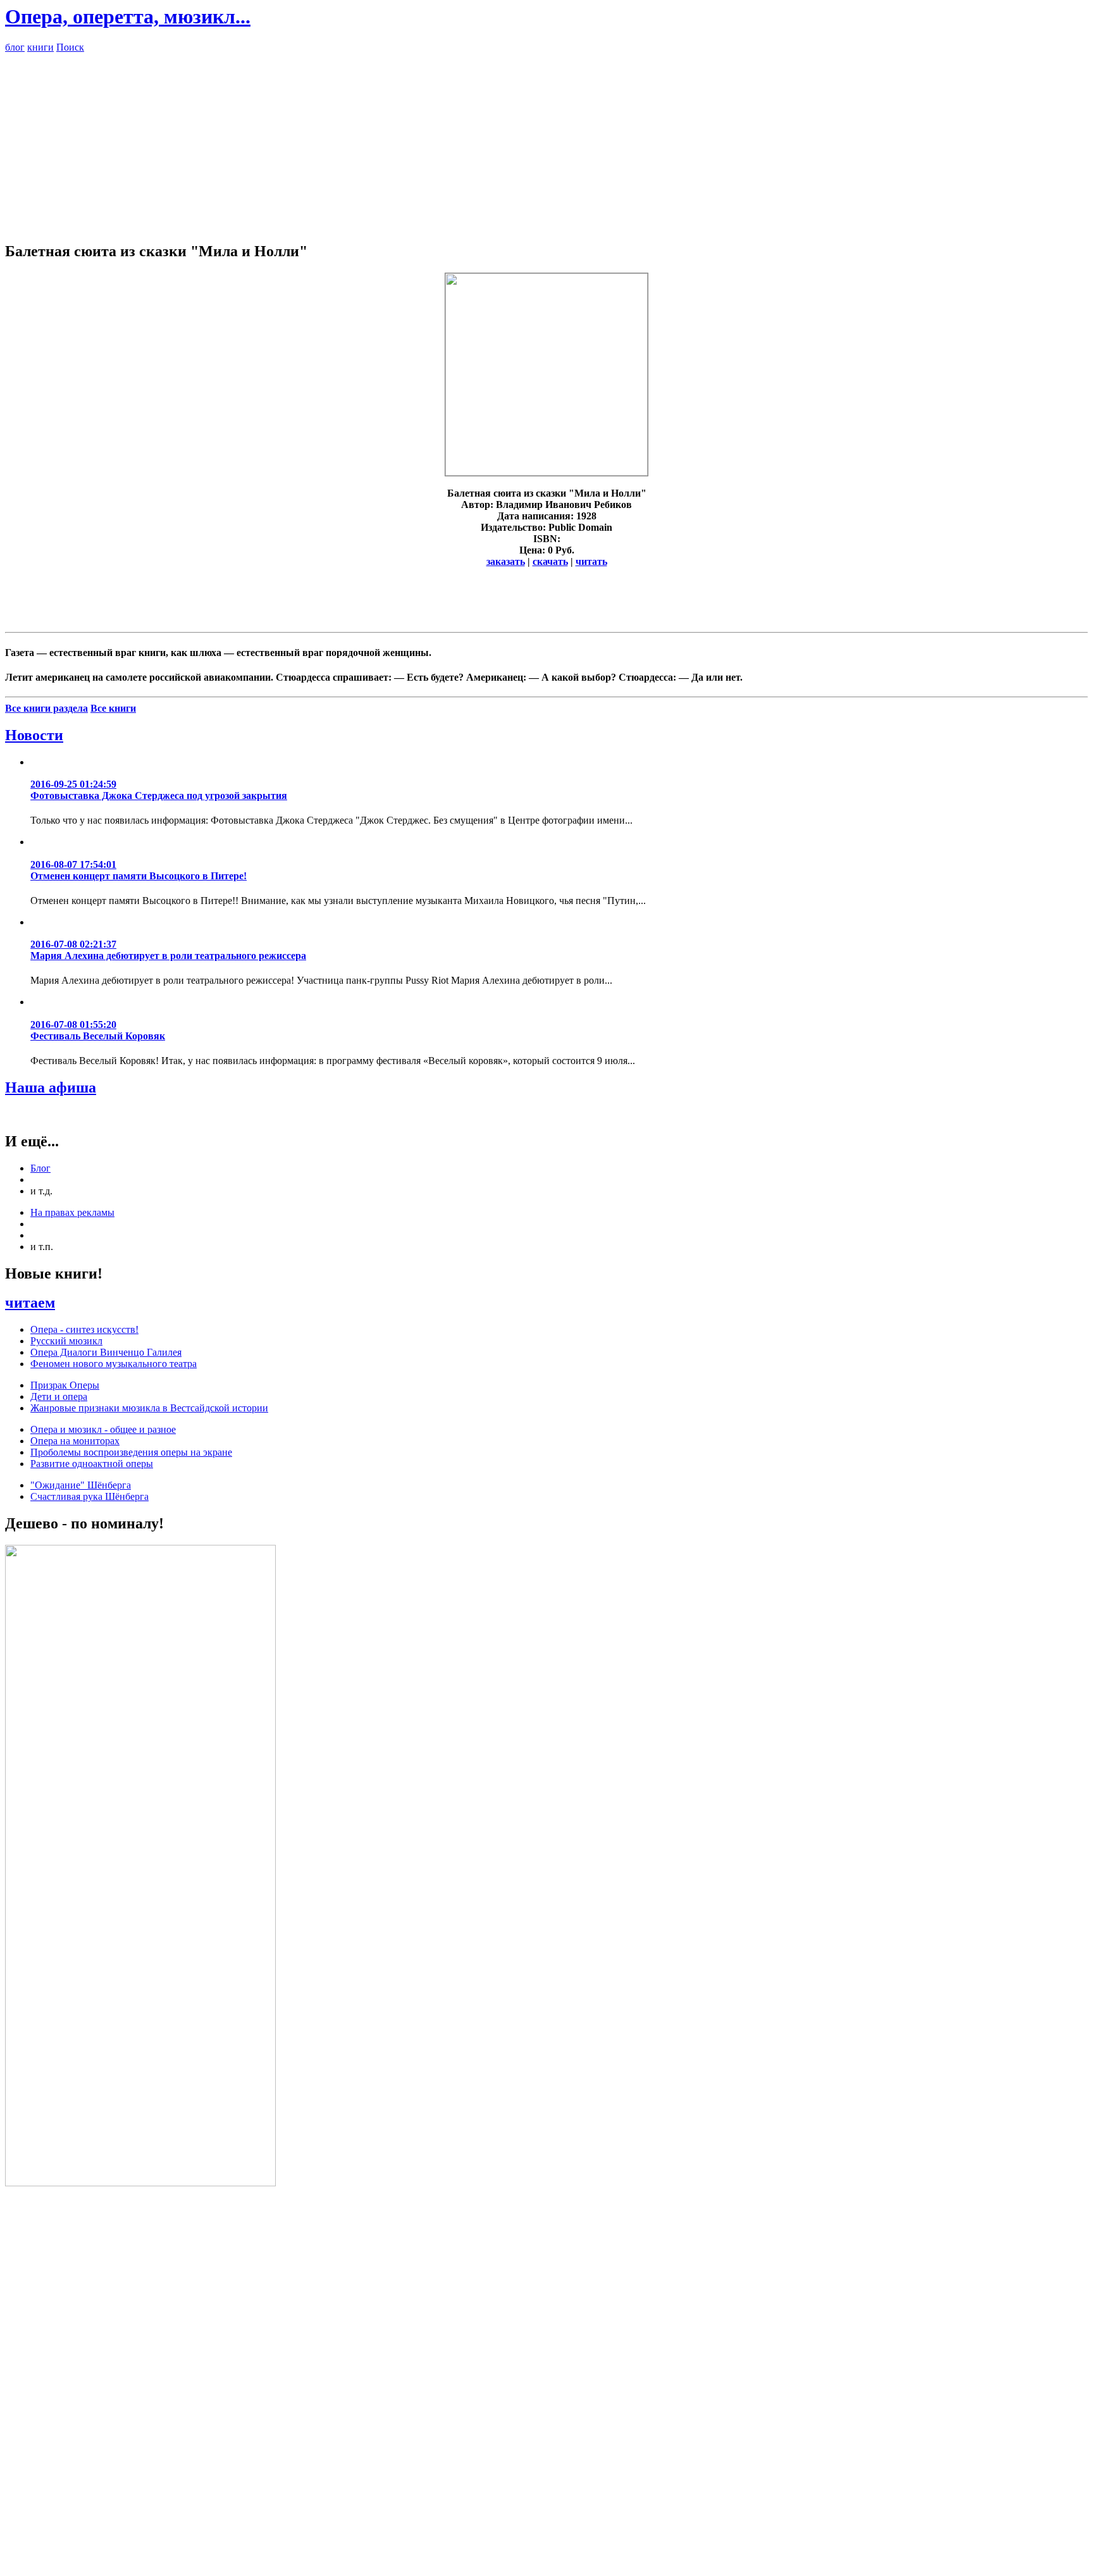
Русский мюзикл (66, 1341)
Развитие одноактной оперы (92, 1464)
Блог (40, 1168)
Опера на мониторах (75, 1441)
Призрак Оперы (65, 1385)
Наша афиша (51, 1087)
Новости (34, 735)
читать (591, 561)
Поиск (70, 47)
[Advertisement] (546, 142)
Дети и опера (59, 1396)
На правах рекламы (72, 1212)
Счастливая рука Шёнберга (90, 1496)
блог (15, 47)
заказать (506, 561)
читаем (30, 1303)
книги (40, 47)
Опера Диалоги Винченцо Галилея (106, 1352)
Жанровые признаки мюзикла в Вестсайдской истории (149, 1408)
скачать (550, 561)
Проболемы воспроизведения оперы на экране (131, 1452)
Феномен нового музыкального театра (114, 1364)
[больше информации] (546, 472)
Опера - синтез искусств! (84, 1329)
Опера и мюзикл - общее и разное (103, 1429)
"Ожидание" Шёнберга (81, 1485)
